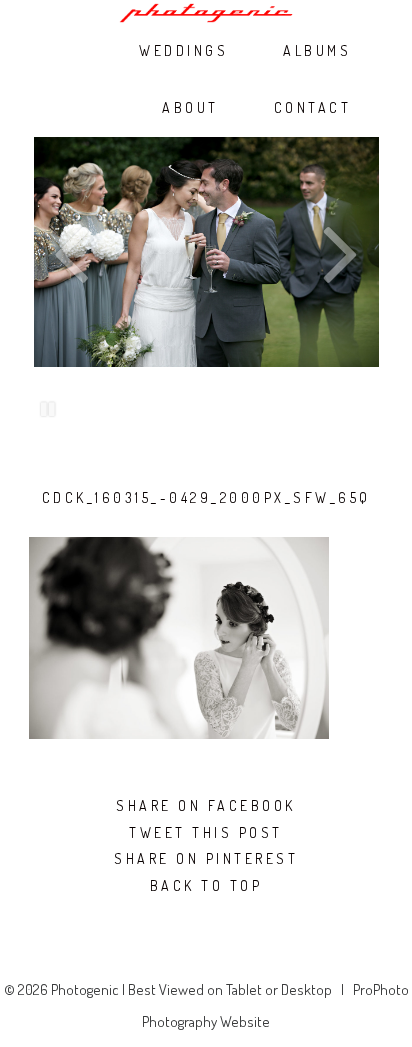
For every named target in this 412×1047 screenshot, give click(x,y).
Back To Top (206, 886)
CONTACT (313, 108)
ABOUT (190, 108)
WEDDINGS (183, 51)
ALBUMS (317, 51)
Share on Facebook (206, 806)
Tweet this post (206, 833)
